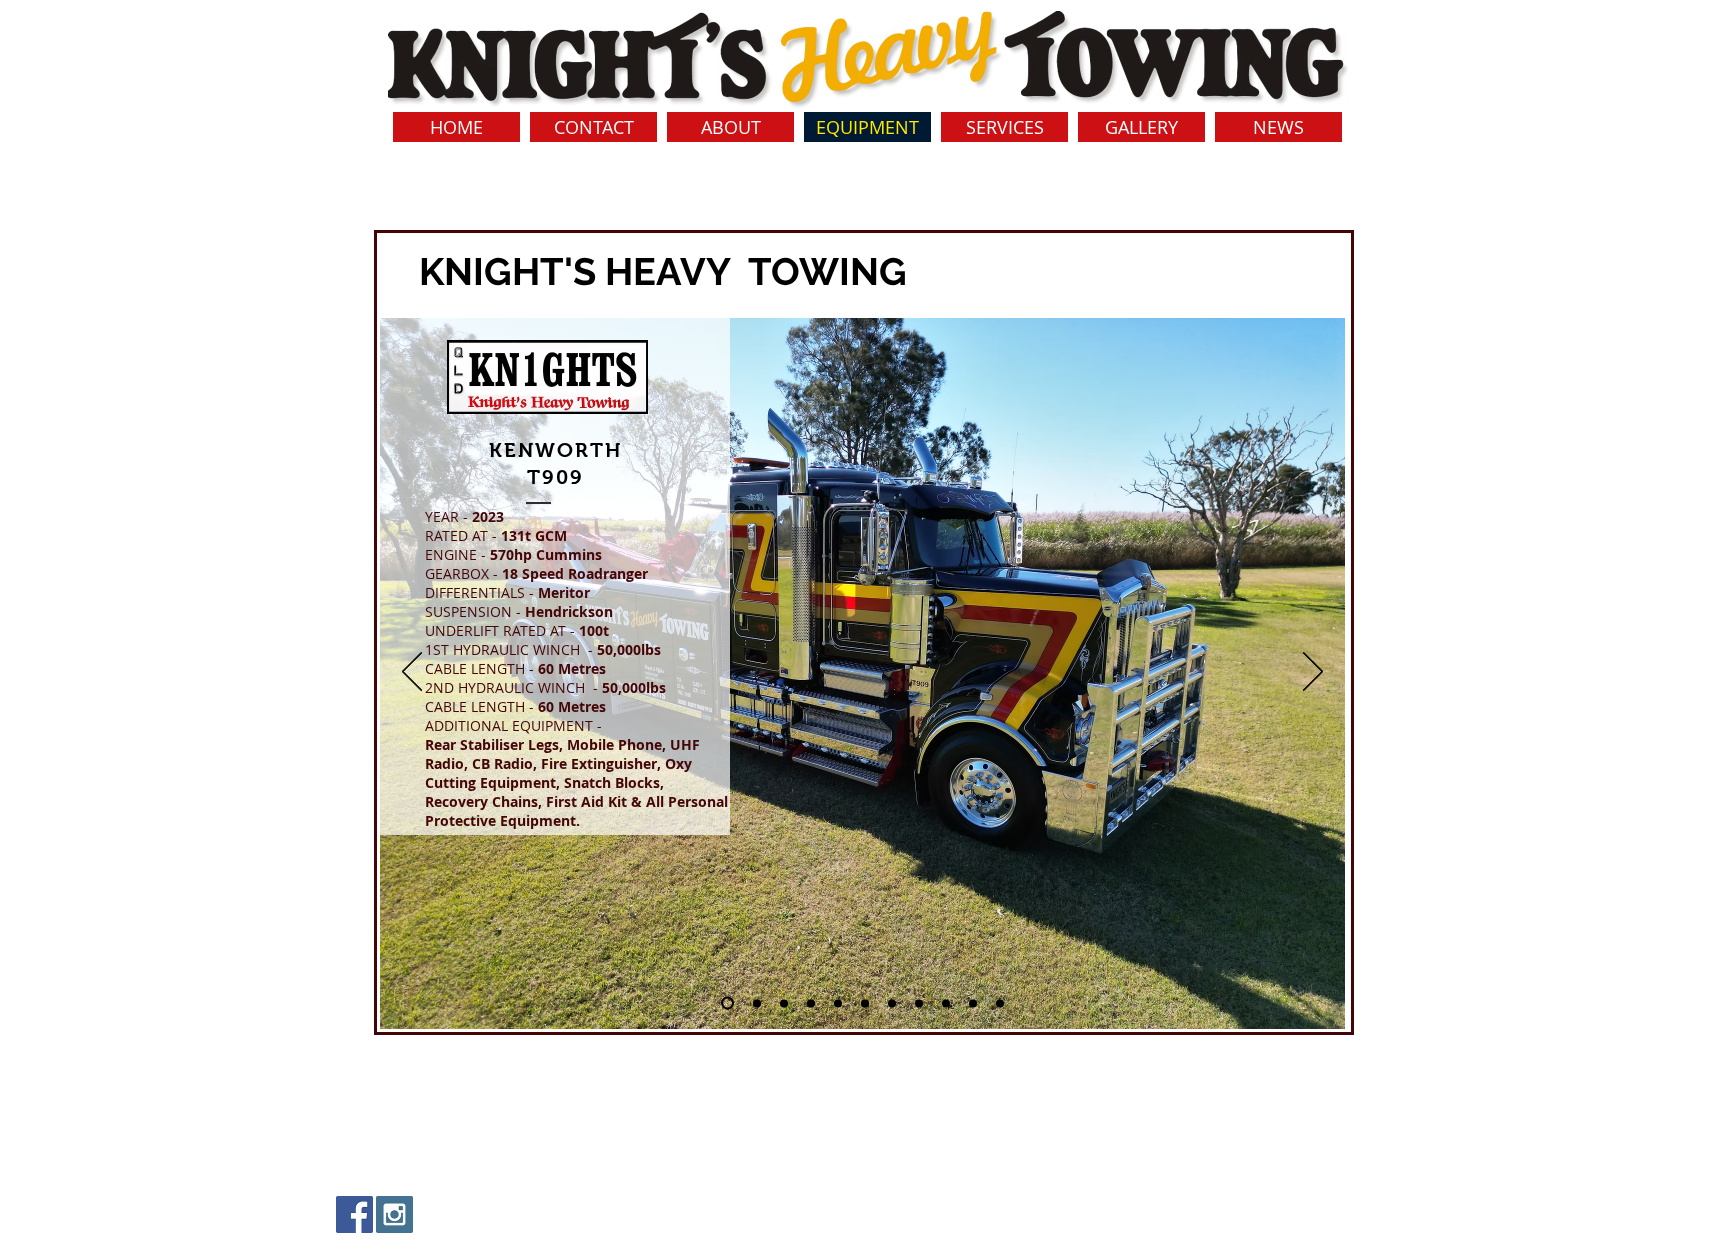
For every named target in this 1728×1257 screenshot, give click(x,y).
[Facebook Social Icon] (354, 1214)
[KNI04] (811, 1003)
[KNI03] (784, 1003)
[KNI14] (1000, 1003)
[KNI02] (757, 1003)
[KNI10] (946, 1003)
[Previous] (412, 673)
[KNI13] (973, 1003)
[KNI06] (838, 1003)
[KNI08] (892, 1003)
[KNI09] (919, 1003)
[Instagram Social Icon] (394, 1214)
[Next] (1313, 673)
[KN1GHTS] (727, 1003)
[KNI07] (865, 1003)
